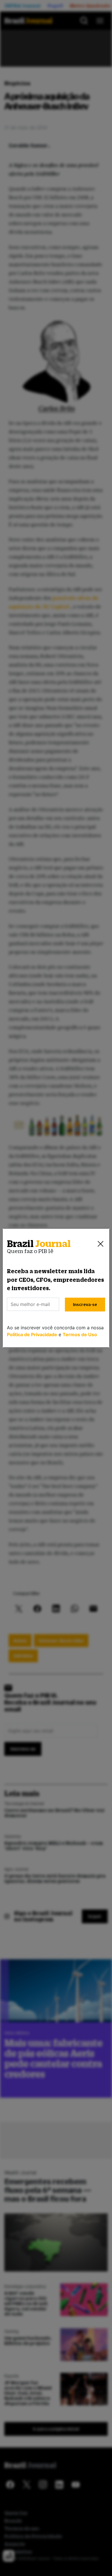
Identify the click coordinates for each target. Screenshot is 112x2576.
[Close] (101, 1244)
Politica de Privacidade (32, 1334)
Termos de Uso (80, 1334)
